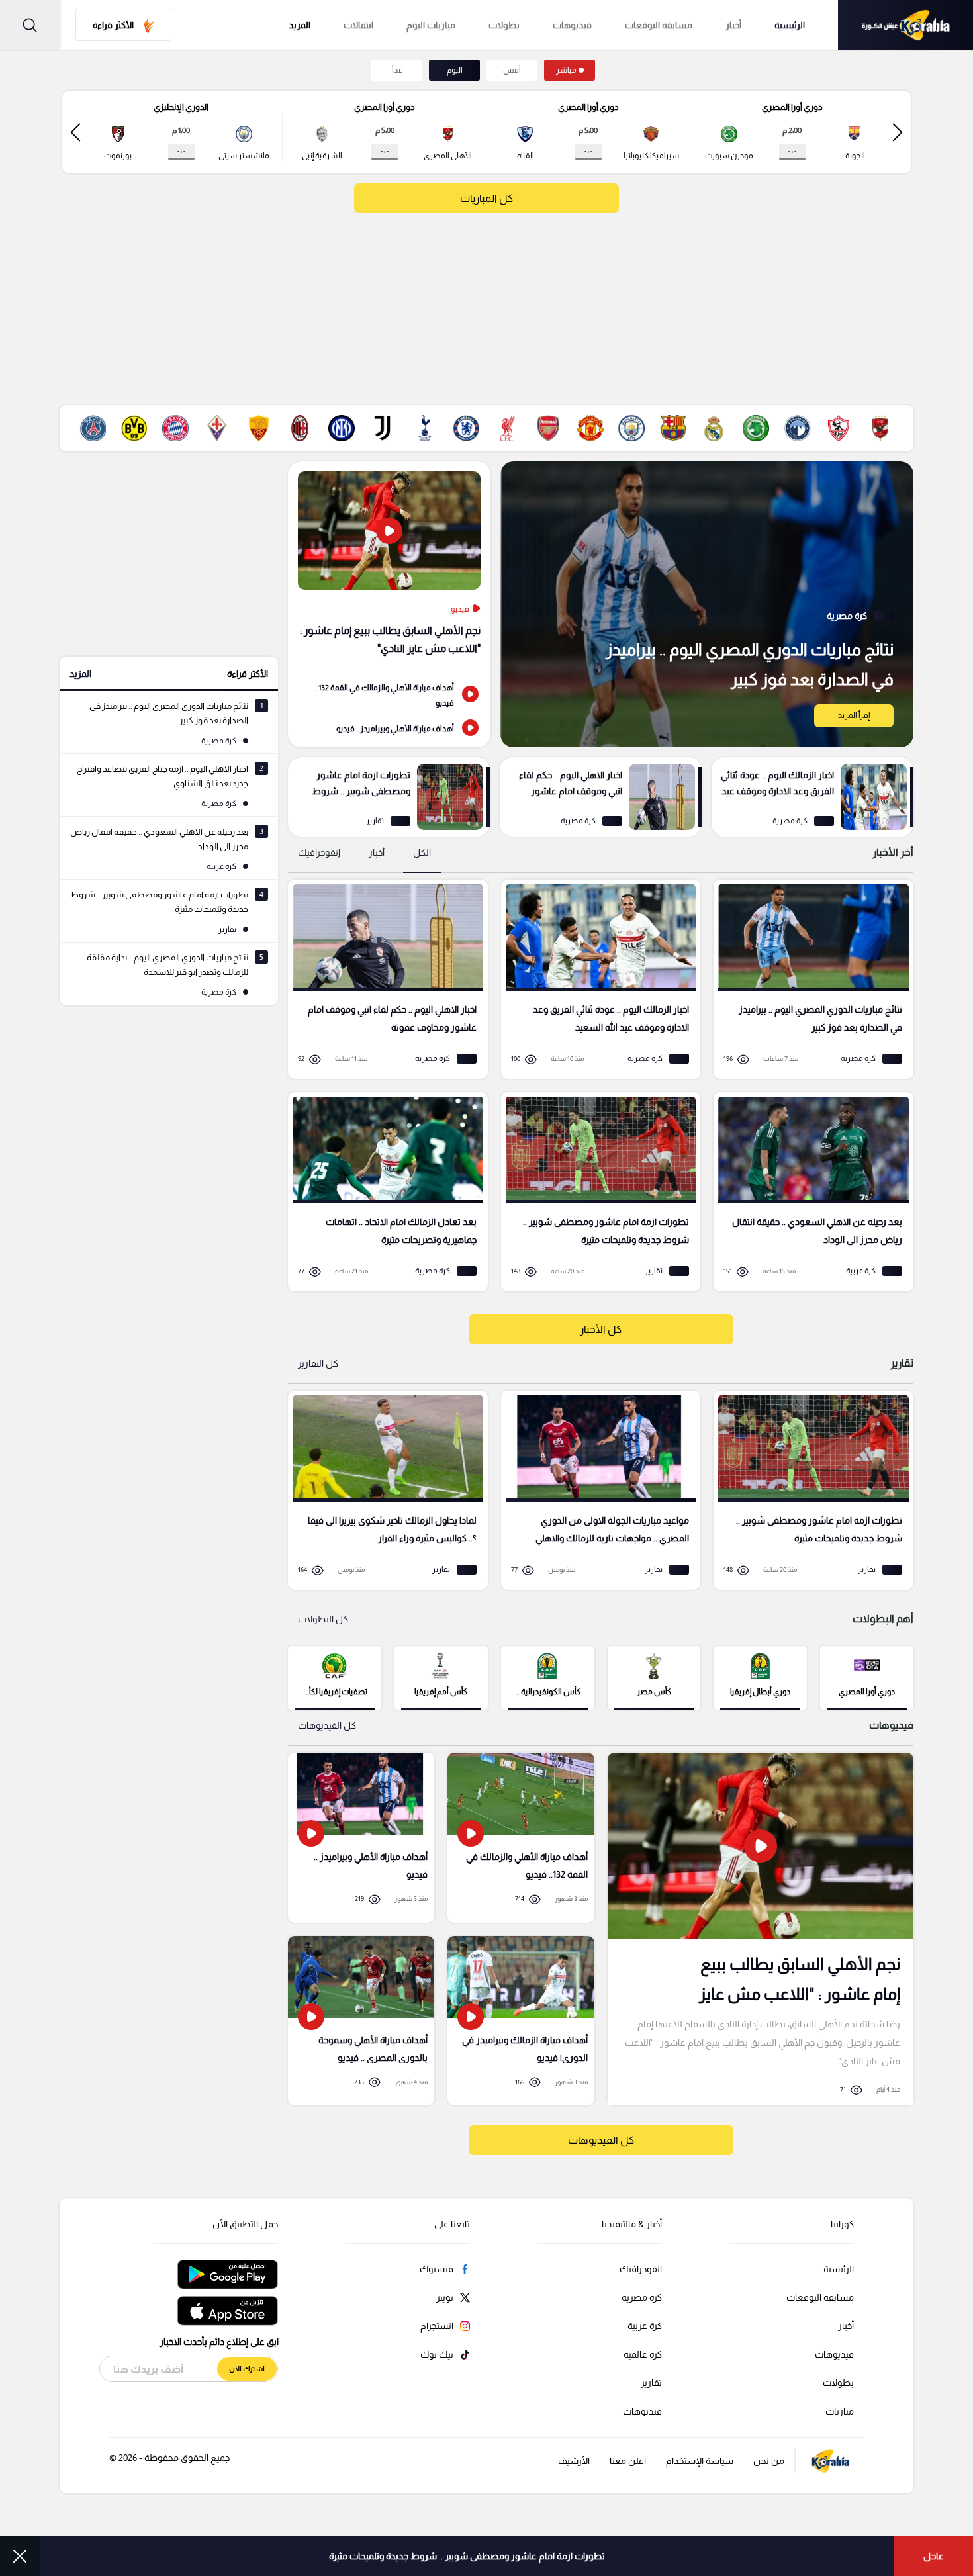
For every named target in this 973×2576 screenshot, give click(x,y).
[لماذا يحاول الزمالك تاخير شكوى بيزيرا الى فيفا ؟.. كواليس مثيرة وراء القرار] (383, 1490)
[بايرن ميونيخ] (175, 428)
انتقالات (358, 25)
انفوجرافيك (641, 2269)
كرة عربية (645, 2326)
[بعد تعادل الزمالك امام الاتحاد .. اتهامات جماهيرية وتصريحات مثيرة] (383, 1192)
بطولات (504, 25)
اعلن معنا (628, 2461)
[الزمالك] (839, 428)
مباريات (840, 2411)
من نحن (769, 2461)
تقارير (651, 2383)
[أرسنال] (549, 428)
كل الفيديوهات (327, 1725)
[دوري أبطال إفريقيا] (760, 1677)
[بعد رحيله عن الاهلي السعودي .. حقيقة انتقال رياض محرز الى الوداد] (809, 1192)
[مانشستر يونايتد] (590, 428)
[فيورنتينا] (217, 428)
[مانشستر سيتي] (631, 428)
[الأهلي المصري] (880, 428)
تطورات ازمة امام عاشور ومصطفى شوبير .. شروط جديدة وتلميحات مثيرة (467, 2556)
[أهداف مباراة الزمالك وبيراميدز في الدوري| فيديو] (521, 2021)
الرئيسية (790, 25)
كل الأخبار (601, 1329)
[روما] (259, 428)
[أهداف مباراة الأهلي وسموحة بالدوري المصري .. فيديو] (361, 2021)
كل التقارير (318, 1363)
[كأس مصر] (654, 1677)
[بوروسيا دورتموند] (134, 428)
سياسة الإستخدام (700, 2461)
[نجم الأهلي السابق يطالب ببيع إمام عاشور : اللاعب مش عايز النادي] (389, 564)
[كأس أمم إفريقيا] (441, 1677)
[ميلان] (300, 428)
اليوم (455, 70)
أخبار (733, 25)
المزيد (80, 674)
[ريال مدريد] (714, 428)
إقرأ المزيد (854, 715)
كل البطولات (323, 1619)
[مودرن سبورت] (756, 428)
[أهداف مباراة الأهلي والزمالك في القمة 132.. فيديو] (389, 694)
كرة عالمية (643, 2354)
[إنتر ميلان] (342, 428)
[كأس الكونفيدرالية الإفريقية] (548, 1677)
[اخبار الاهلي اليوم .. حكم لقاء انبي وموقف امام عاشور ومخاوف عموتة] (601, 797)
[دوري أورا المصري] (867, 1677)
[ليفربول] (507, 428)
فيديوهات (572, 25)
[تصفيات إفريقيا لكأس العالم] (335, 1677)
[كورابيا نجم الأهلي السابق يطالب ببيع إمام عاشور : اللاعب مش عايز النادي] (761, 1929)
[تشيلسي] (466, 428)
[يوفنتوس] (383, 428)
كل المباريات (486, 198)
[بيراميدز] (798, 428)
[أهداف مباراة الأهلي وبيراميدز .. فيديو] (389, 727)
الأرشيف (574, 2461)
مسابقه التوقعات (659, 25)
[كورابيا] (905, 25)
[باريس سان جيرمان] (93, 428)
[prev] (898, 132)
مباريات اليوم (431, 25)
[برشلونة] (673, 428)
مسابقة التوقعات (820, 2297)
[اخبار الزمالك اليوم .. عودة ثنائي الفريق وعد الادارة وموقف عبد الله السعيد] (812, 797)
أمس (512, 70)
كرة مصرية (642, 2297)
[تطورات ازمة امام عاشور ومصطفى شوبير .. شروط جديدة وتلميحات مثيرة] (389, 797)
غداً (397, 70)
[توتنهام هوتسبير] (424, 428)
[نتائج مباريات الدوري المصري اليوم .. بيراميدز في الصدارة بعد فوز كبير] (707, 604)
